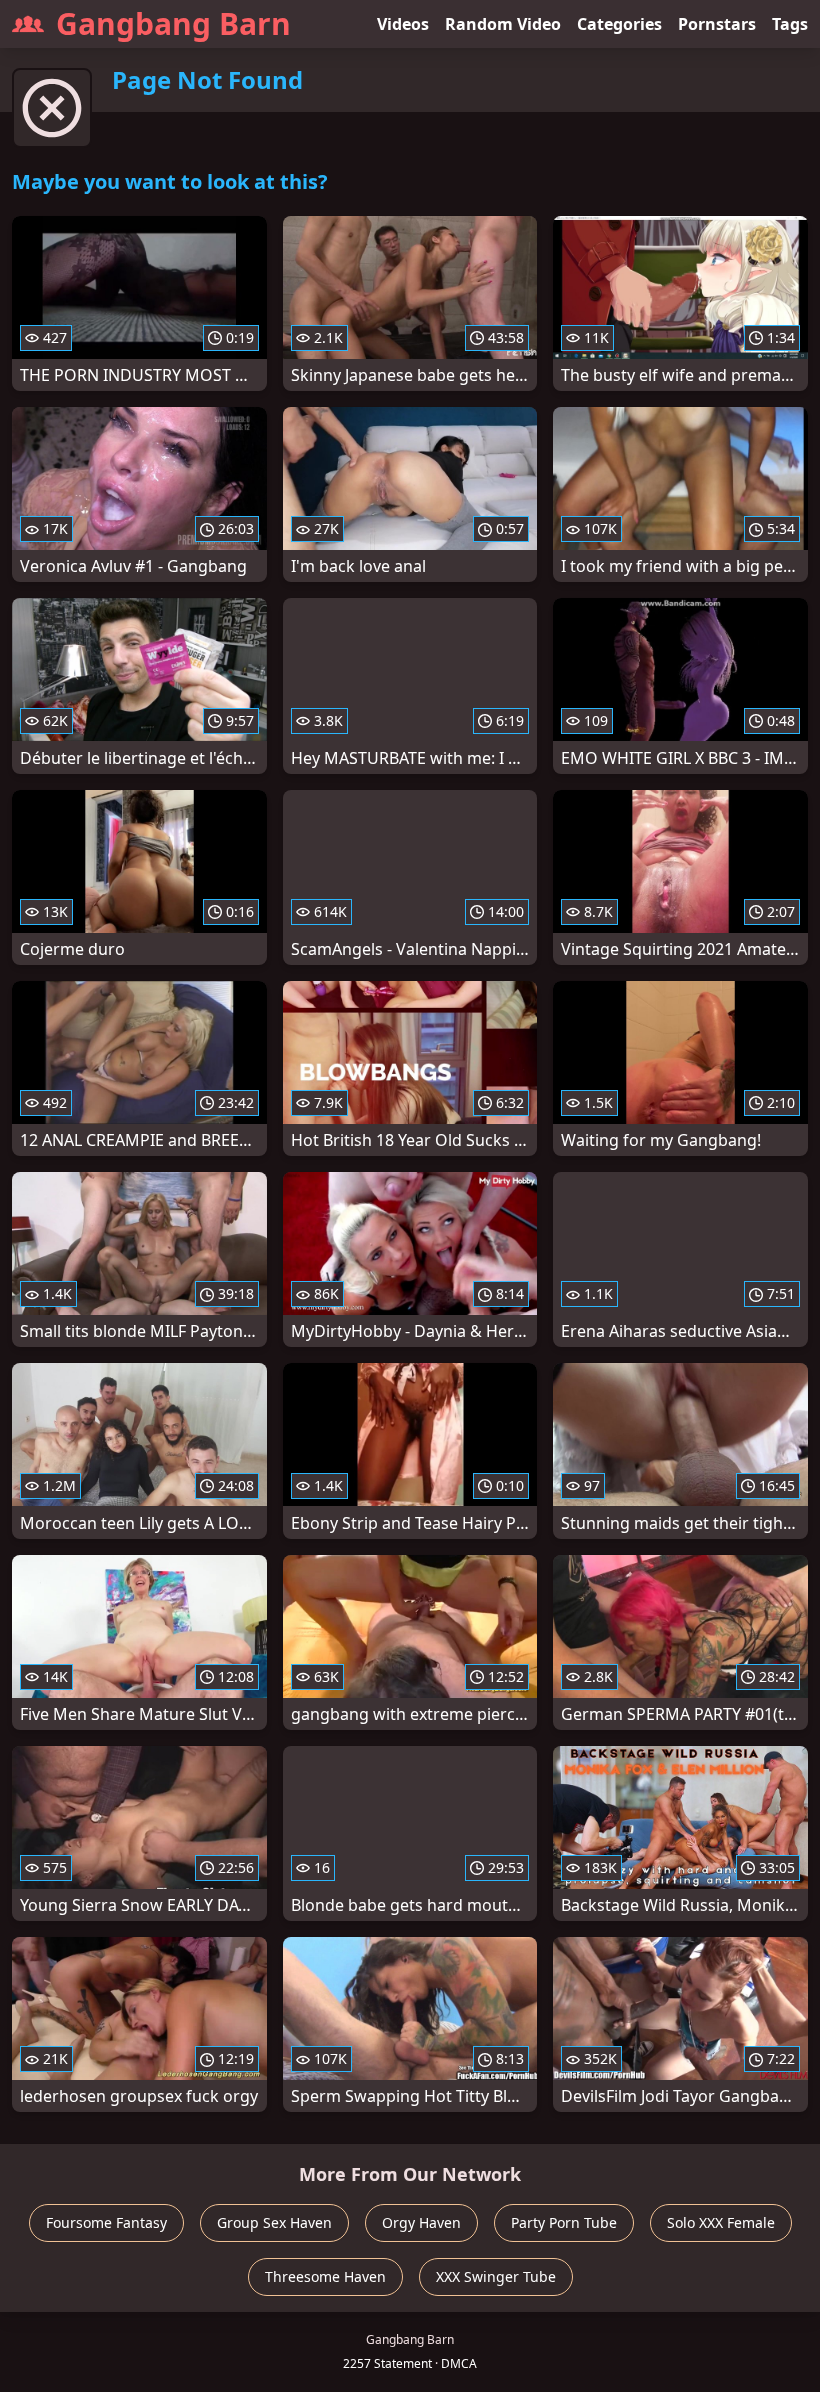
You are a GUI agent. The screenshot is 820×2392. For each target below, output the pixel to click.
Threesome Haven (325, 2276)
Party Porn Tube (564, 2222)
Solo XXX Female (721, 2222)
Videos (403, 24)
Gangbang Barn (173, 23)
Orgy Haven (421, 2222)
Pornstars (717, 24)
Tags (790, 24)
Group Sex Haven (274, 2222)
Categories (619, 24)
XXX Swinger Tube (496, 2276)
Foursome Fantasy (106, 2222)
